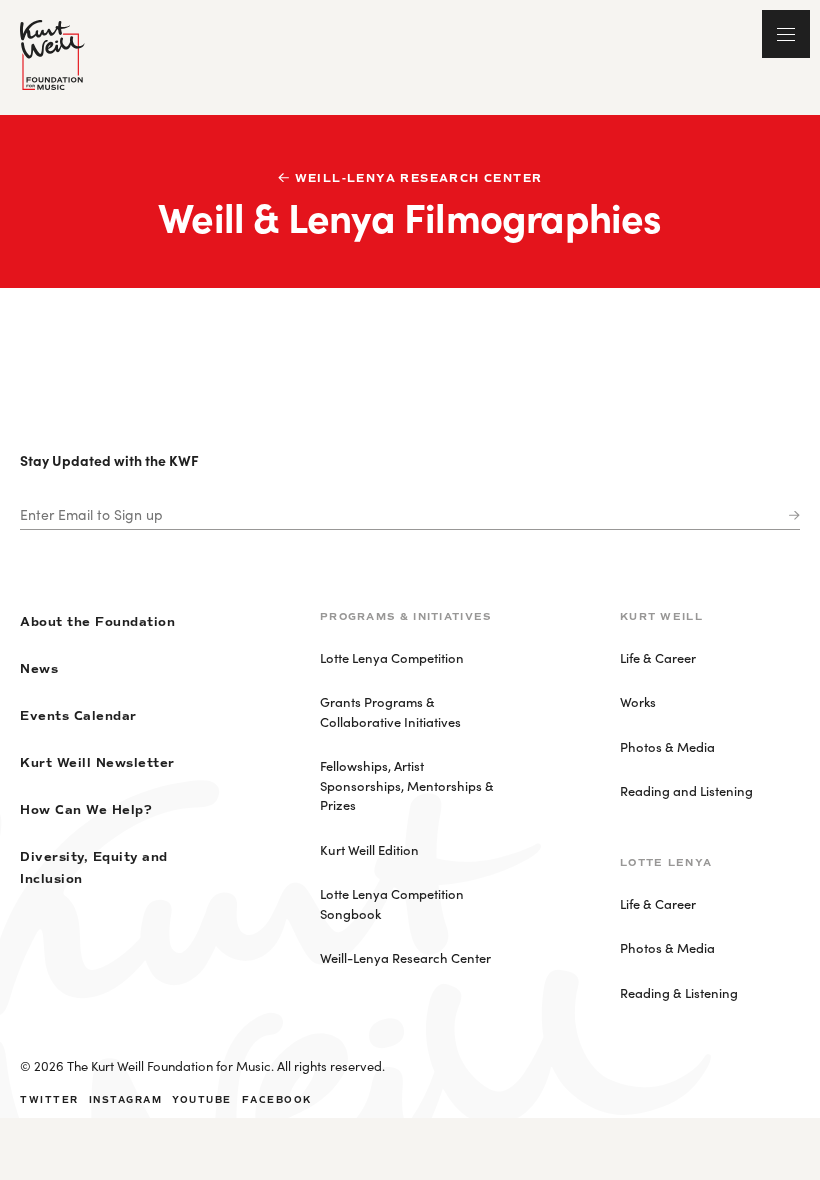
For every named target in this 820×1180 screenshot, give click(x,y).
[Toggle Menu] (786, 34)
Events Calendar (78, 716)
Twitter (49, 1100)
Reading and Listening (686, 790)
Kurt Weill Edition (369, 849)
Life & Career (658, 657)
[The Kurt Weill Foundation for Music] (52, 55)
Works (638, 701)
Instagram (126, 1100)
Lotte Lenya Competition (392, 657)
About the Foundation (97, 622)
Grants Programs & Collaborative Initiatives (390, 711)
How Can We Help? (86, 810)
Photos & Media (667, 746)
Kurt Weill (661, 616)
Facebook (277, 1100)
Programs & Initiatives (406, 616)
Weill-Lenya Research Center (419, 178)
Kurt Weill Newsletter (97, 763)
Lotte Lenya (666, 862)
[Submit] (790, 515)
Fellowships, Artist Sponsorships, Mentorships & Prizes (407, 785)
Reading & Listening (679, 992)
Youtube (202, 1100)
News (39, 669)
